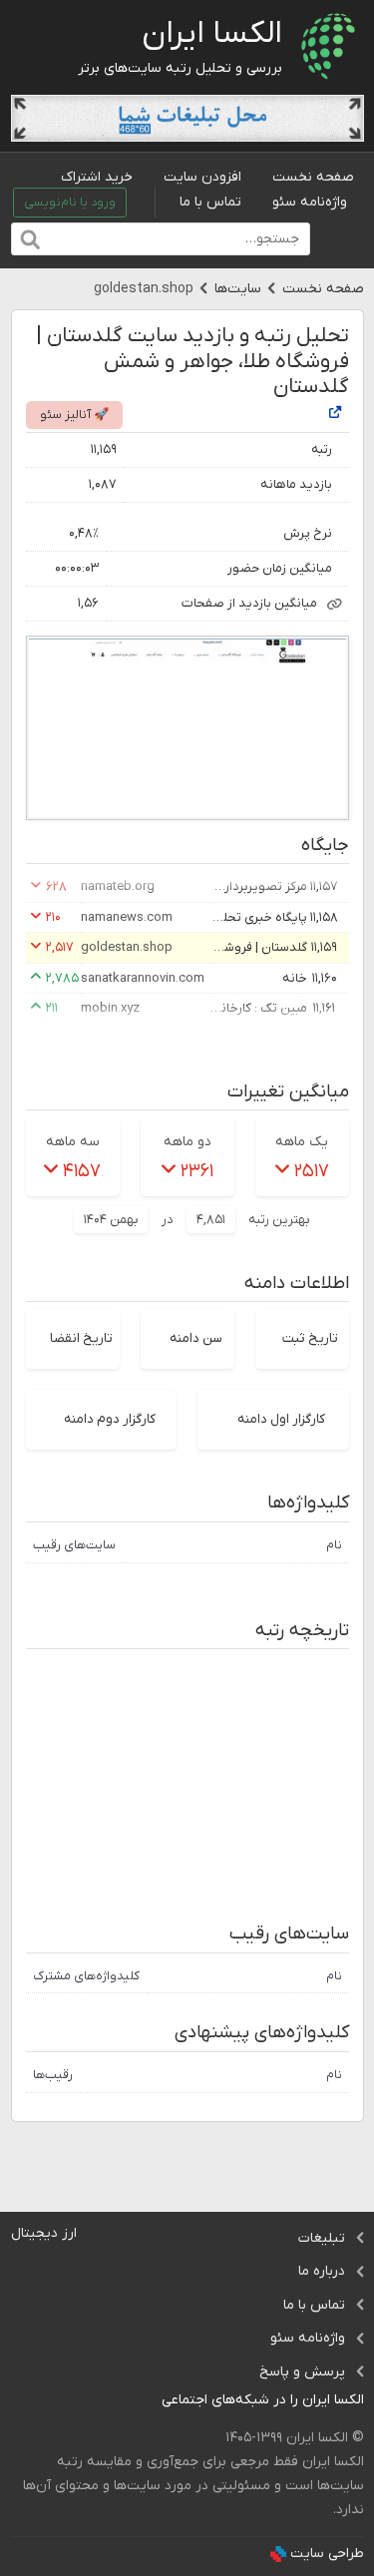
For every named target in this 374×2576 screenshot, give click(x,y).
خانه (295, 978)
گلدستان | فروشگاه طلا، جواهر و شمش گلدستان (257, 947)
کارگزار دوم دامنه (110, 1419)
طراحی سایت (327, 2554)
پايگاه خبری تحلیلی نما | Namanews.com (257, 917)
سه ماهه (73, 1142)
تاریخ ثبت (310, 1338)
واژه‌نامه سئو (310, 202)
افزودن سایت (202, 177)
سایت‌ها (238, 289)
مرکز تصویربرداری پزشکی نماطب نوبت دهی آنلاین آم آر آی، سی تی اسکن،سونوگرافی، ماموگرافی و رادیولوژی (257, 886)
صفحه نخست (313, 177)
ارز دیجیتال (44, 2233)
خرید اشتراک (97, 177)
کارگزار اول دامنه (281, 1419)
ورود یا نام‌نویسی (70, 203)
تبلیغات (322, 2238)
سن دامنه (196, 1338)
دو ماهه (187, 1142)
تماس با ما (210, 202)
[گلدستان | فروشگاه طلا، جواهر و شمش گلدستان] (335, 415)
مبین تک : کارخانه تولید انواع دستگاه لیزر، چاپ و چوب (257, 1008)
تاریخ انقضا (81, 1338)
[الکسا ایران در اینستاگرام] (146, 2401)
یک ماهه (302, 1142)
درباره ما (322, 2271)
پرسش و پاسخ (302, 2372)
